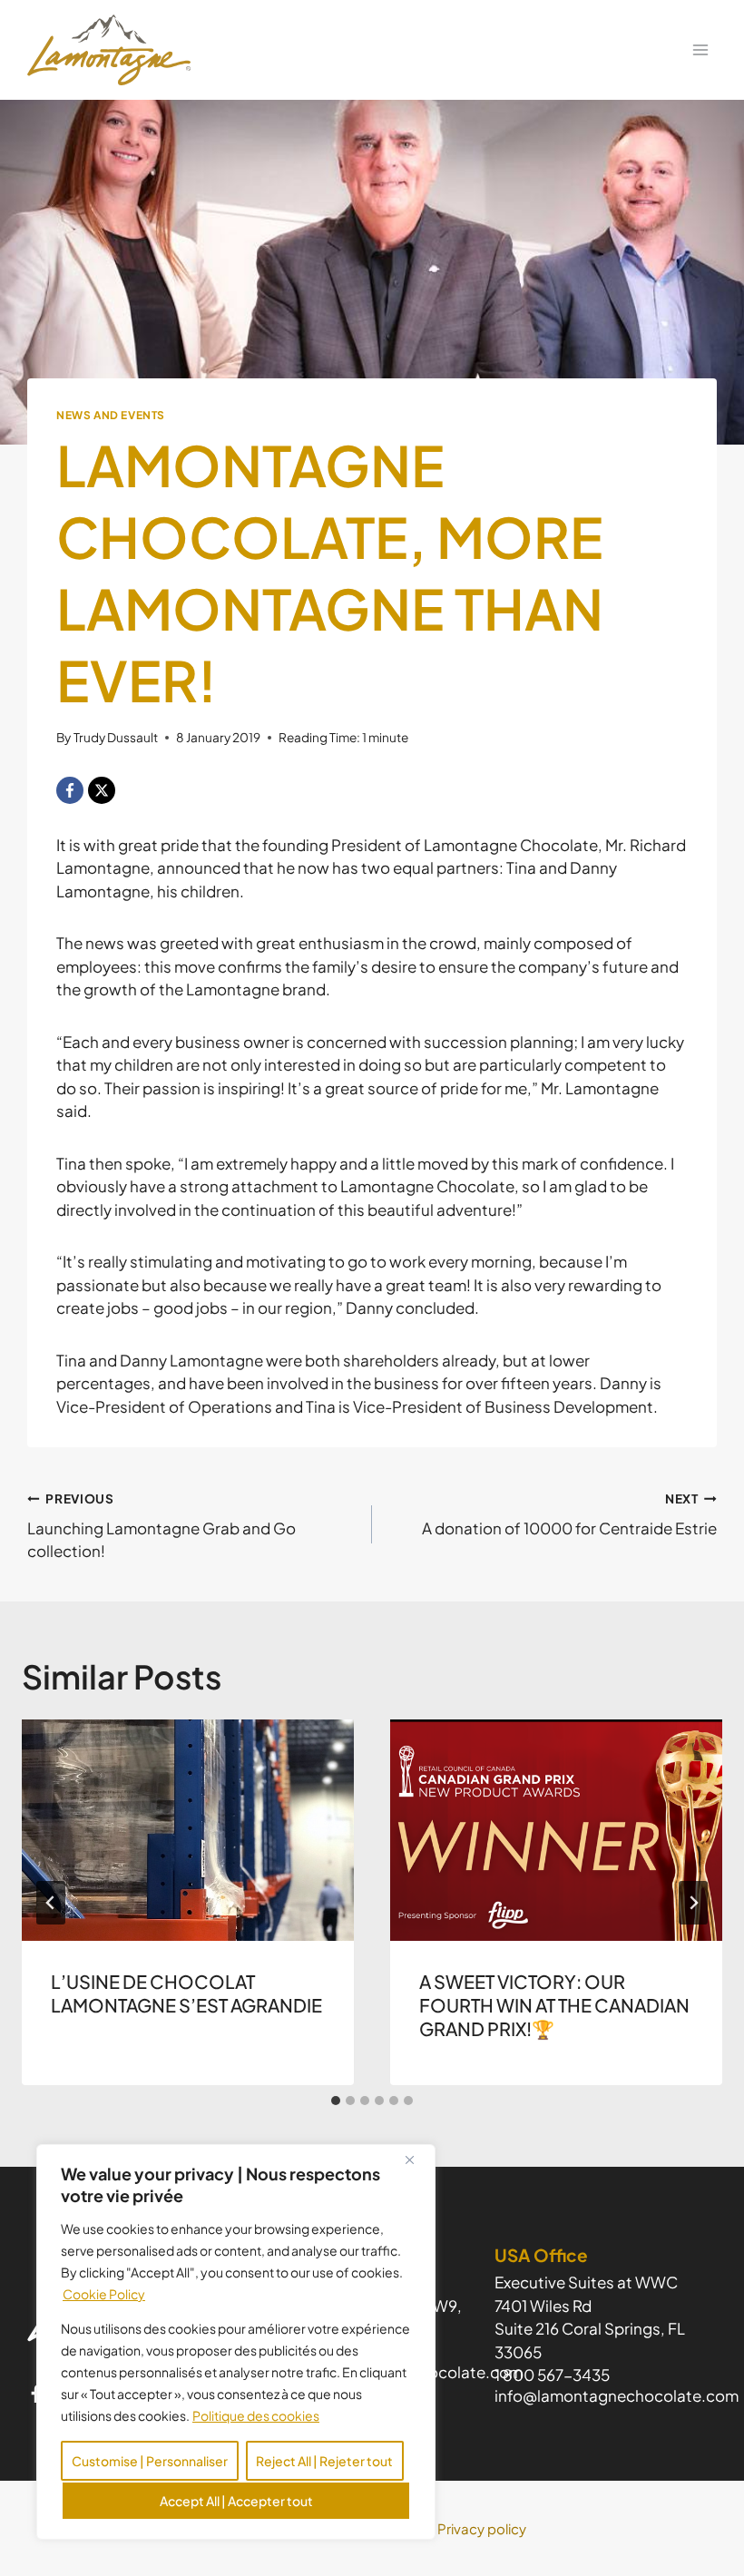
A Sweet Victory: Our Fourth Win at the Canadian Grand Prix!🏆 (554, 2005)
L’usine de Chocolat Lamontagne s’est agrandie (186, 1993)
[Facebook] (70, 790)
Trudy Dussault (116, 737)
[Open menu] (700, 49)
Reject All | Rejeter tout (324, 2461)
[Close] (416, 2160)
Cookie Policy (104, 2294)
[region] (236, 2342)
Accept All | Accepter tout (236, 2501)
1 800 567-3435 (552, 2375)
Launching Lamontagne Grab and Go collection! (162, 1526)
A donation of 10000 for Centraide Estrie (569, 1514)
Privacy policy (482, 2528)
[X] (102, 790)
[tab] (336, 2101)
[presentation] (188, 1830)
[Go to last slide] (51, 1903)
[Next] (693, 1903)
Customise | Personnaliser (150, 2461)
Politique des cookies (256, 2415)
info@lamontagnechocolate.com (617, 2395)
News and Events (111, 415)
